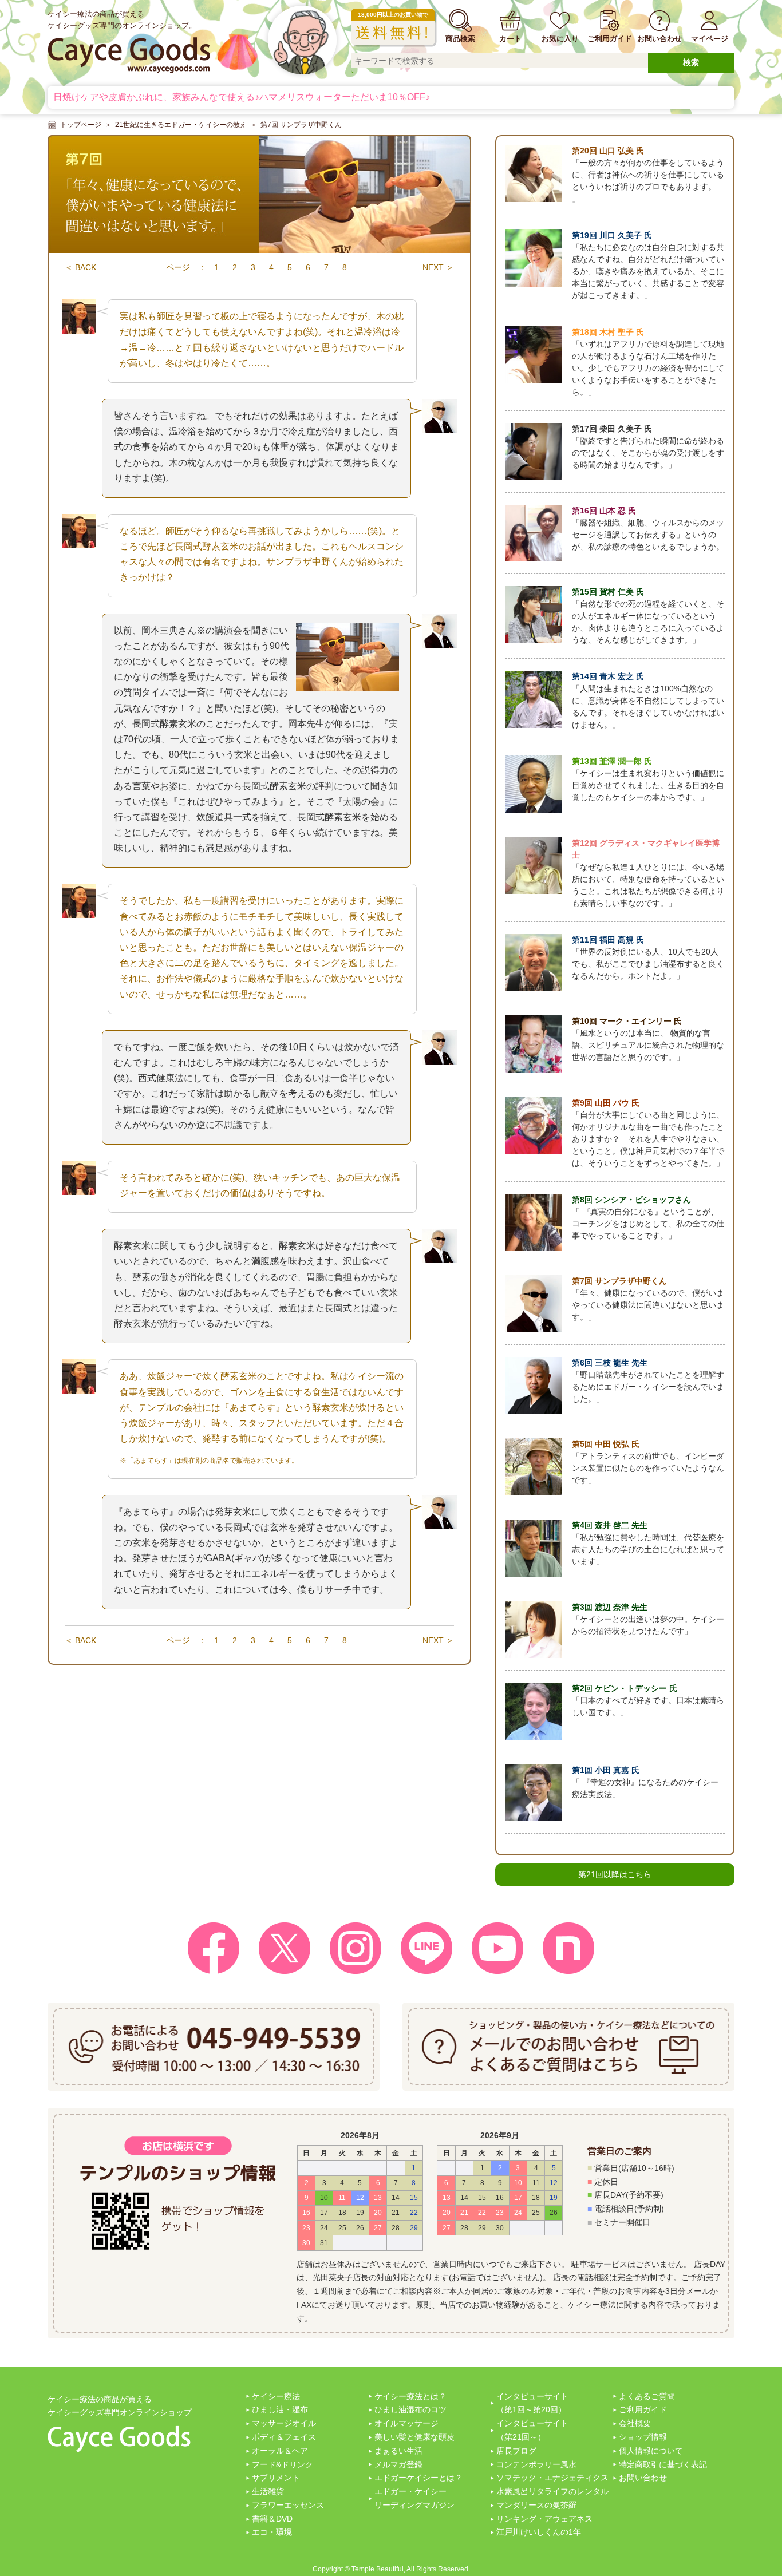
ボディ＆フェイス (284, 2437)
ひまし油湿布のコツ (410, 2409)
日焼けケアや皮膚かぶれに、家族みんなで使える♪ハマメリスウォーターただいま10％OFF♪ (242, 97)
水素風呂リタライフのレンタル (552, 2491)
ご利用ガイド (643, 2409)
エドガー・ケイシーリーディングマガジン (414, 2498)
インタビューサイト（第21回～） (532, 2430)
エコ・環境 (272, 2532)
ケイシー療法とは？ (410, 2396)
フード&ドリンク (283, 2464)
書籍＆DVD (272, 2519)
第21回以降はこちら (615, 1874)
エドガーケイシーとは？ (418, 2478)
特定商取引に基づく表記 (663, 2464)
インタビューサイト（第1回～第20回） (532, 2403)
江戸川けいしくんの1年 (539, 2532)
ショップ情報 (643, 2437)
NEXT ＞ (438, 267)
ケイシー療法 (276, 2396)
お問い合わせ (643, 2478)
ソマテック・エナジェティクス (552, 2478)
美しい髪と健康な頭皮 (414, 2437)
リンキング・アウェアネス (544, 2519)
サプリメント (276, 2478)
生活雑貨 (268, 2491)
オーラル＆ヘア (280, 2451)
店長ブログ (516, 2451)
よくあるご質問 (647, 2396)
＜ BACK (80, 267)
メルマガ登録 (398, 2464)
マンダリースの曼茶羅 (536, 2505)
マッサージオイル (284, 2423)
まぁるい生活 (398, 2451)
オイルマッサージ (406, 2423)
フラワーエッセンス (288, 2505)
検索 (691, 62)
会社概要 (635, 2423)
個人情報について (651, 2451)
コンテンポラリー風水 (536, 2464)
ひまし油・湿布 (280, 2409)
